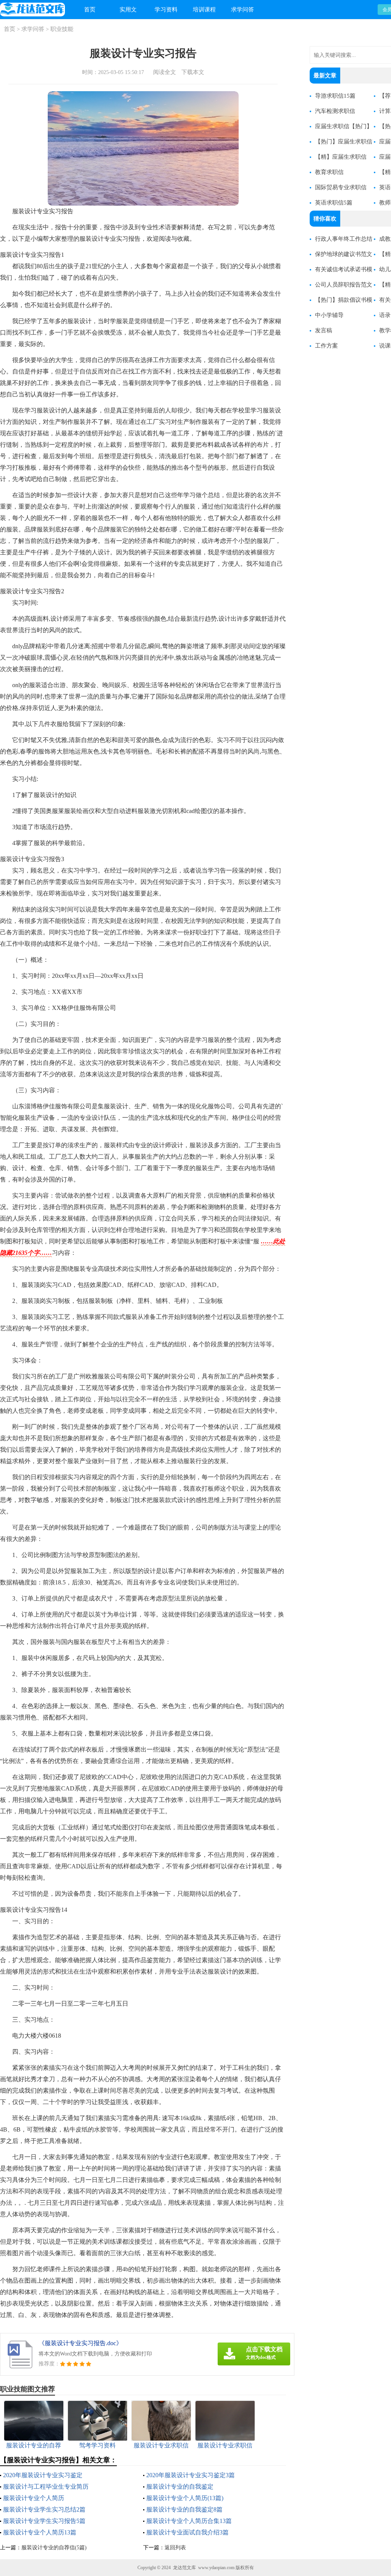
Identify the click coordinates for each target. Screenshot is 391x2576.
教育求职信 (329, 172)
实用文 (128, 10)
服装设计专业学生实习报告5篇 (44, 2521)
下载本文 (193, 72)
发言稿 (324, 330)
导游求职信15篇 (335, 96)
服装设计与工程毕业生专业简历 (46, 2487)
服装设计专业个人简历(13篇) (185, 2498)
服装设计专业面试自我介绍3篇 (187, 2532)
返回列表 (175, 2548)
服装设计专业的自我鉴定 (180, 2487)
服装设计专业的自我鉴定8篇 (184, 2509)
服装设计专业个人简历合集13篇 (189, 2521)
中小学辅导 (329, 315)
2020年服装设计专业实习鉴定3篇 (191, 2475)
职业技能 (62, 29)
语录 (385, 315)
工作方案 (326, 346)
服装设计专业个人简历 (34, 2498)
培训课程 (204, 10)
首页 (90, 10)
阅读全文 (165, 72)
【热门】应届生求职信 (344, 142)
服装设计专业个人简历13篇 (40, 2532)
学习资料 (166, 10)
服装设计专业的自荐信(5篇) (54, 2548)
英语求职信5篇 (334, 203)
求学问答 (242, 10)
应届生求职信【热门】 (344, 126)
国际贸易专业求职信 (341, 187)
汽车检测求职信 (335, 111)
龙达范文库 (184, 2568)
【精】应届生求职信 (341, 157)
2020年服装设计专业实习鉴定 (43, 2475)
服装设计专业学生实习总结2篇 (44, 2509)
